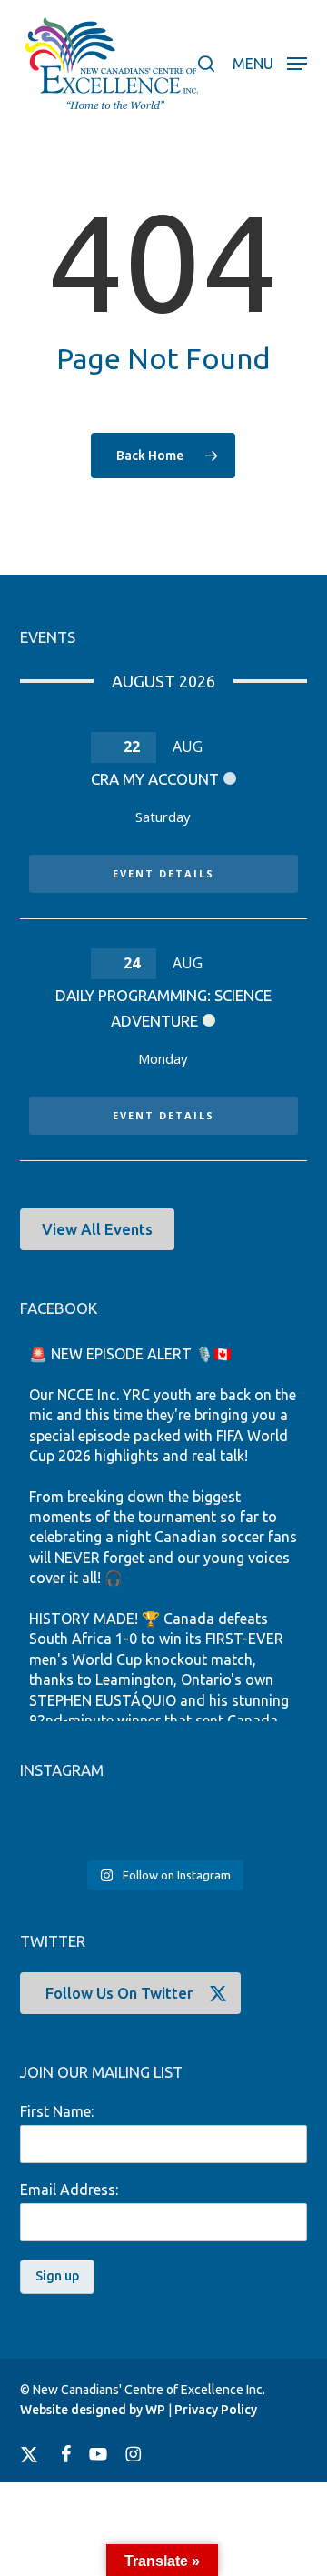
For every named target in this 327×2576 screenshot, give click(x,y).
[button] (270, 62)
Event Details (163, 873)
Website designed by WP (93, 2410)
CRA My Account (155, 779)
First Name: (57, 2111)
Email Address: (69, 2190)
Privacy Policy (216, 2410)
